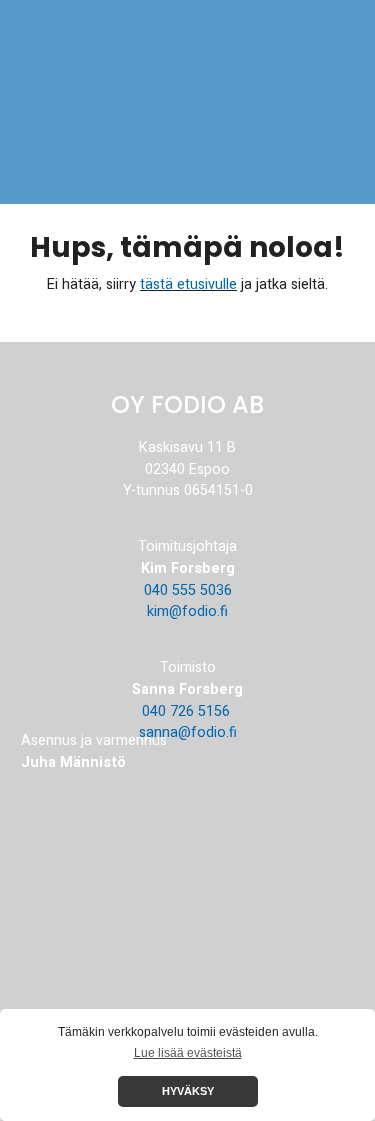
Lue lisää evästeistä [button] (188, 1053)
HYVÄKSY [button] (188, 1091)
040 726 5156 (188, 711)
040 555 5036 (188, 590)
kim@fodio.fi (187, 611)
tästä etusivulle (188, 284)
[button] (338, 52)
